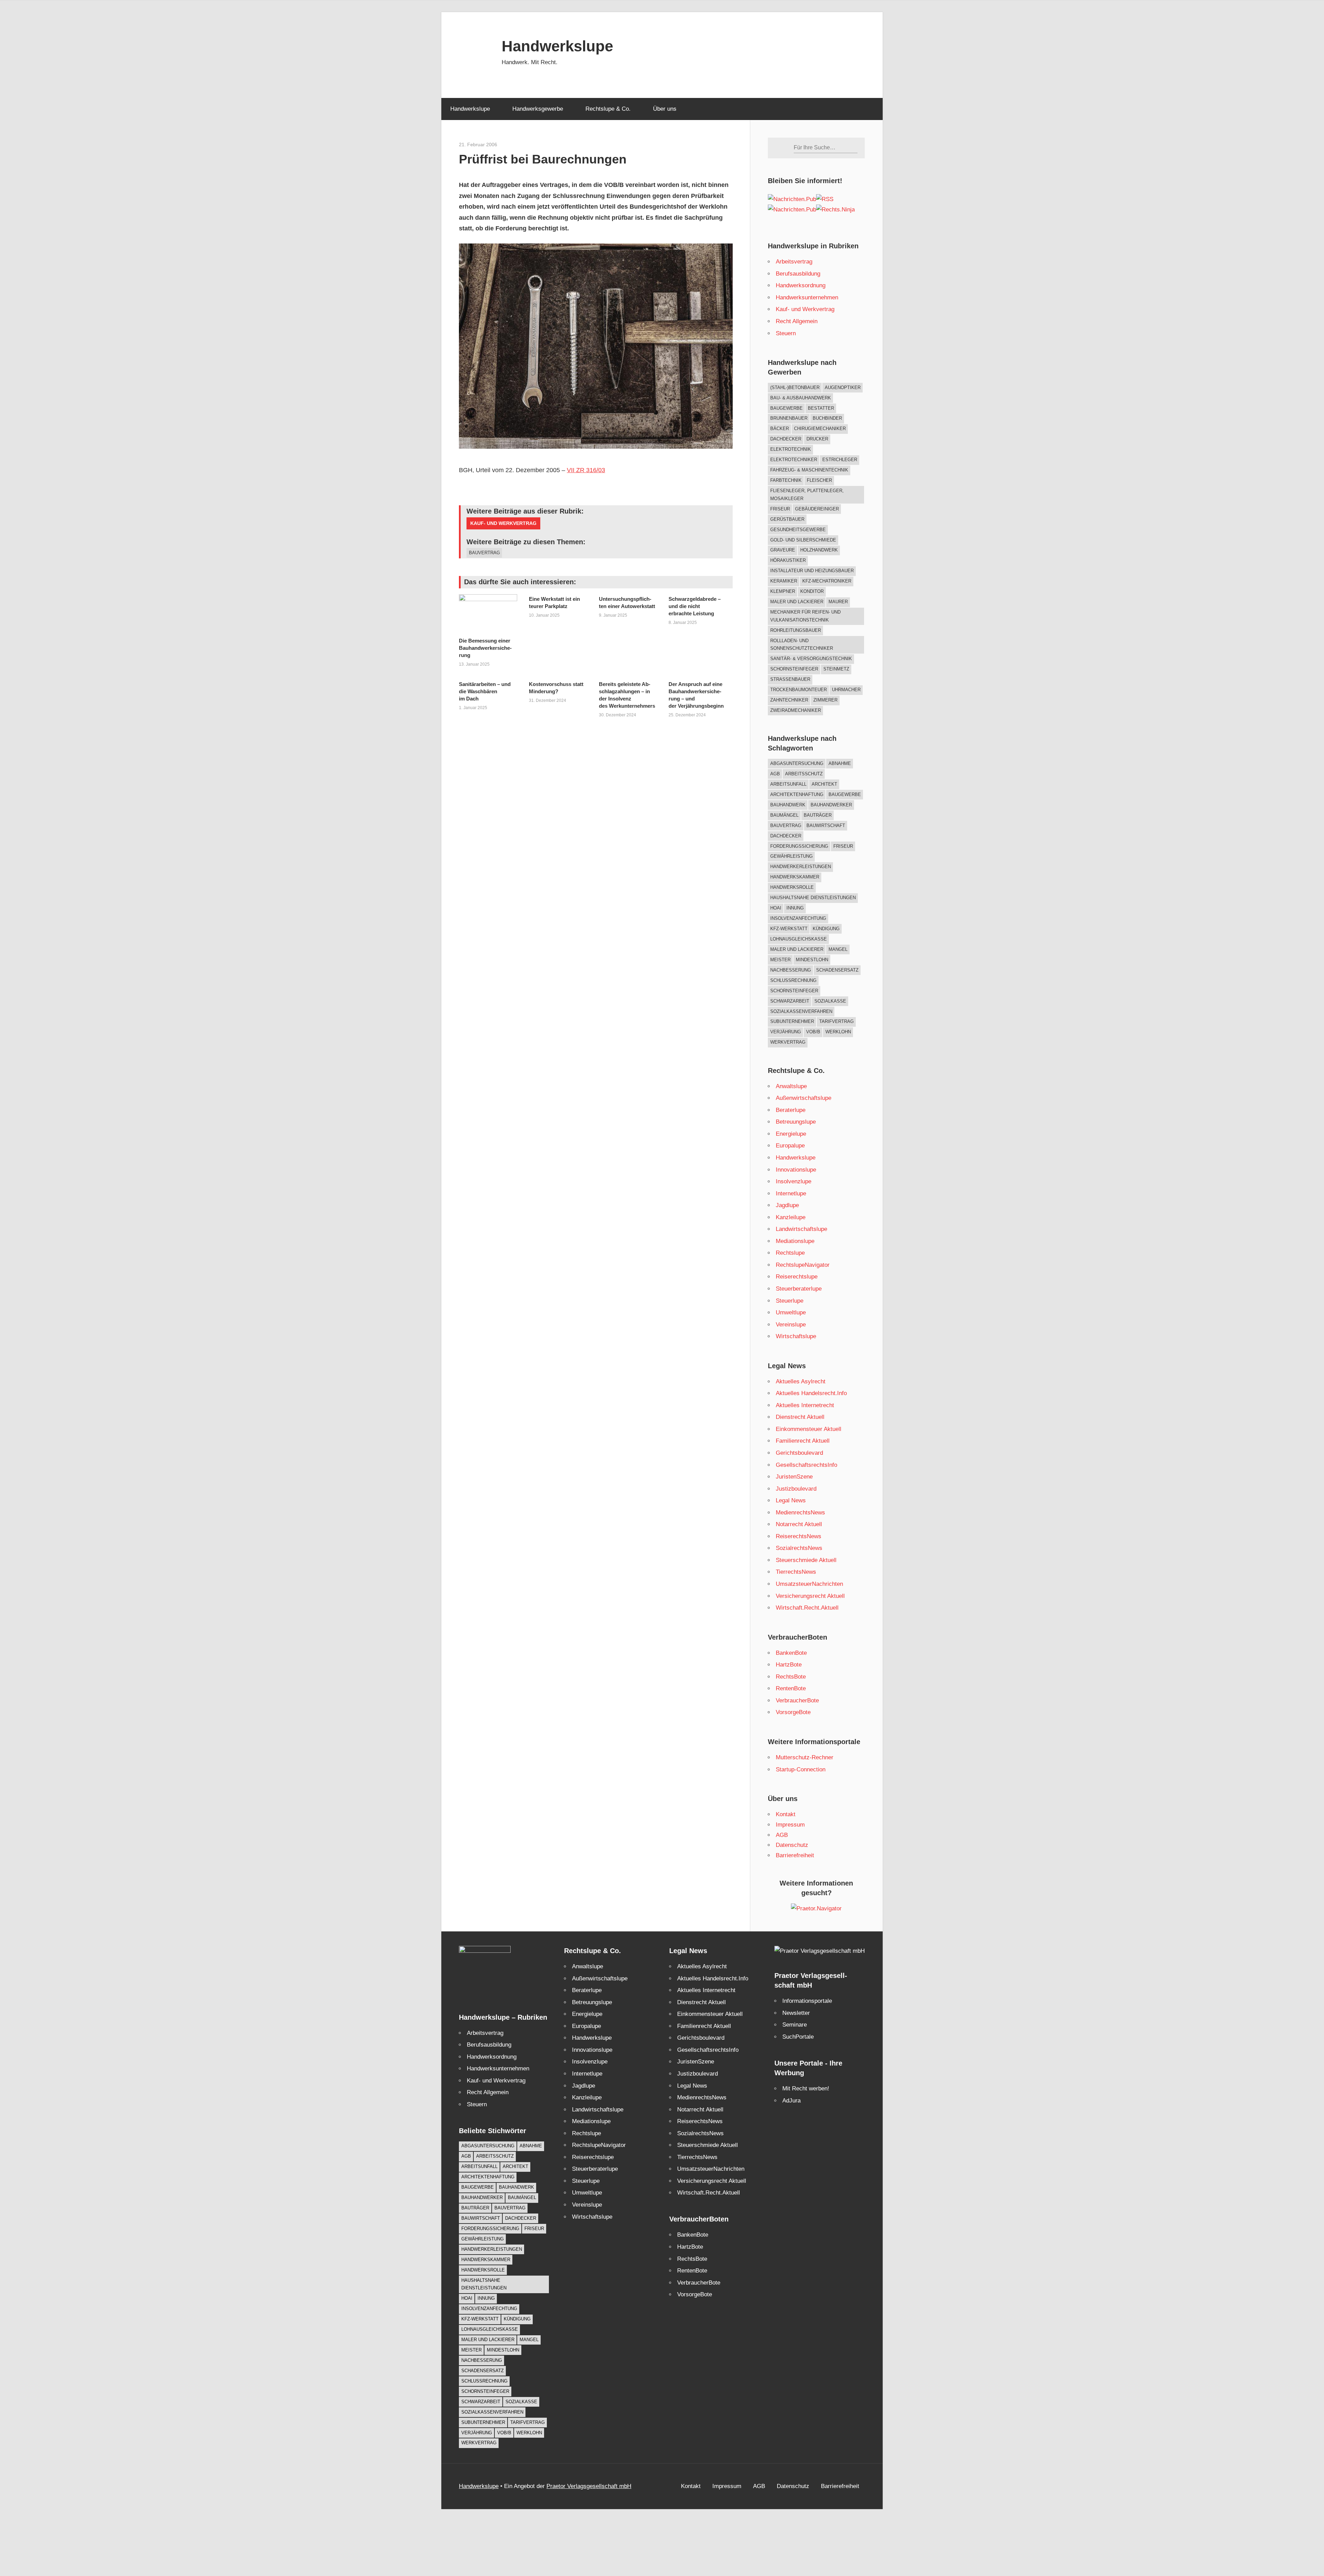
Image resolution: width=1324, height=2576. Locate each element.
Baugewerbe (786, 408)
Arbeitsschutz (804, 774)
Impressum (790, 1825)
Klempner (783, 591)
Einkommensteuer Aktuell (809, 1429)
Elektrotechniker (794, 460)
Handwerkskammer (795, 877)
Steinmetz (836, 669)
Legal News (791, 1500)
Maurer (838, 602)
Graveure (783, 550)
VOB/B (813, 1032)
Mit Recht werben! (806, 2088)
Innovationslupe (796, 1170)
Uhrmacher (846, 690)
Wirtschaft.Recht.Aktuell (807, 1608)
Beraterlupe (791, 1110)
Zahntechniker (789, 700)
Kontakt (786, 1814)
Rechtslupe (790, 1253)
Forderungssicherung (799, 846)
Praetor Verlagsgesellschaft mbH (589, 2486)
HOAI (776, 908)
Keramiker (784, 581)
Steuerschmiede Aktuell (806, 1560)
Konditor (812, 591)
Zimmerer (825, 700)
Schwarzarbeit (790, 1001)
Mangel (838, 949)
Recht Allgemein (797, 321)
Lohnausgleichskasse (799, 939)
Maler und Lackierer (797, 602)
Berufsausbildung (798, 274)
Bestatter (821, 408)
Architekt (824, 784)
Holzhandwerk (819, 550)
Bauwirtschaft (826, 825)
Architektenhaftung (797, 794)
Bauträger (818, 815)
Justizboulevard (796, 1489)
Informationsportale (807, 2001)
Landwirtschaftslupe (801, 1229)
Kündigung (826, 929)
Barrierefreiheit (795, 1855)
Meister (780, 960)
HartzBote (789, 1665)
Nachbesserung (791, 970)
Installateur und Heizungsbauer (812, 571)
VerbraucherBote (797, 1700)
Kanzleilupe (791, 1217)
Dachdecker (786, 439)
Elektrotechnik (791, 449)
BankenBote (791, 1653)
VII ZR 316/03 (586, 470)
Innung (795, 908)
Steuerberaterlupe (799, 1289)
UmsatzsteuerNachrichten (809, 1584)
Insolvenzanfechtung (798, 918)
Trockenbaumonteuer (799, 690)
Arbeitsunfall (788, 784)
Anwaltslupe (791, 1086)
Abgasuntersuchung (797, 763)
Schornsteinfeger (794, 669)
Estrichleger (840, 460)
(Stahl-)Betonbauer (795, 387)
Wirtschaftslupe (796, 1336)
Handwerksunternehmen (807, 297)
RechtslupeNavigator (803, 1265)
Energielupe (791, 1134)
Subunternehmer (792, 1021)
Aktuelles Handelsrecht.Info (811, 1393)
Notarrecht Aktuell (799, 1524)
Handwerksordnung (801, 285)
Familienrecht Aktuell (803, 1441)
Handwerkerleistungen (801, 867)
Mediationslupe (795, 1241)
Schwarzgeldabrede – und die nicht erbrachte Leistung (695, 606)
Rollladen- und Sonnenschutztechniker (802, 645)
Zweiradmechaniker (796, 710)
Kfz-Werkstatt (789, 929)
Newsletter (796, 2013)
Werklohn (838, 1032)
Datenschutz (792, 1845)
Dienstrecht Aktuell (800, 1417)
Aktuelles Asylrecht (801, 1381)
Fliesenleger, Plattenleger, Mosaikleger (807, 495)
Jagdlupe (787, 1205)
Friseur (780, 509)
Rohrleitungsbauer (796, 630)
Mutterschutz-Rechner (805, 1757)
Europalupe (790, 1146)
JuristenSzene (794, 1477)
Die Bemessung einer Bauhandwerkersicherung (485, 648)
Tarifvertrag (836, 1021)
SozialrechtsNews (799, 1548)
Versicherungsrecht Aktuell (810, 1596)
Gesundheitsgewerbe (798, 530)
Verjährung (786, 1032)
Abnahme (840, 763)
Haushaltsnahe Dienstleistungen (813, 898)
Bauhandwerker (831, 805)
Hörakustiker (788, 560)
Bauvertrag (484, 553)
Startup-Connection (801, 1769)
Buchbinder (827, 418)
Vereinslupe (791, 1325)
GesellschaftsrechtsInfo (806, 1465)
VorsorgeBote (793, 1712)
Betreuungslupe (796, 1122)
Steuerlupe (790, 1301)
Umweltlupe (791, 1312)
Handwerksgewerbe (538, 109)
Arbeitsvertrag (794, 262)
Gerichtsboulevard (799, 1453)
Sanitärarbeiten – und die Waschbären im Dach (485, 691)
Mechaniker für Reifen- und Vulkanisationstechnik (805, 616)
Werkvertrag (788, 1042)
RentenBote (791, 1688)
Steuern (786, 333)
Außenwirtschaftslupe (804, 1098)
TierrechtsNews (796, 1572)
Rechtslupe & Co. (608, 109)
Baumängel (784, 815)
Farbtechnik (786, 480)
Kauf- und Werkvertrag (503, 523)
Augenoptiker (843, 387)
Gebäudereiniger (817, 509)
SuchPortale (798, 2037)
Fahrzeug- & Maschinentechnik (809, 470)
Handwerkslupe (557, 46)
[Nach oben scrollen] (1313, 2565)
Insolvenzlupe (794, 1181)
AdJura (791, 2101)
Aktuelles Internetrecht (805, 1405)
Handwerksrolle (792, 887)
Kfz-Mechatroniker (827, 581)
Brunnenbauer (789, 418)
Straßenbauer (790, 679)
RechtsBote (791, 1677)
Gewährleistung (791, 856)
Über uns (665, 109)
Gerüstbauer (787, 519)
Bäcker (780, 429)
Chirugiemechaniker (820, 429)
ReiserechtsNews (799, 1536)
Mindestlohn (812, 960)
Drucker (817, 439)
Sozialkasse (830, 1001)
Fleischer (819, 480)
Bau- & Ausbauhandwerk (801, 398)
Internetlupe (791, 1193)
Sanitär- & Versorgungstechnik (811, 659)
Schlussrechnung (793, 980)
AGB (775, 774)
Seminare (795, 2025)
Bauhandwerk (788, 805)
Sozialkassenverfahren (801, 1011)
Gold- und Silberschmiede (803, 540)
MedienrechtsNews (800, 1513)
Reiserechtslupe (797, 1277)
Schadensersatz (837, 970)
